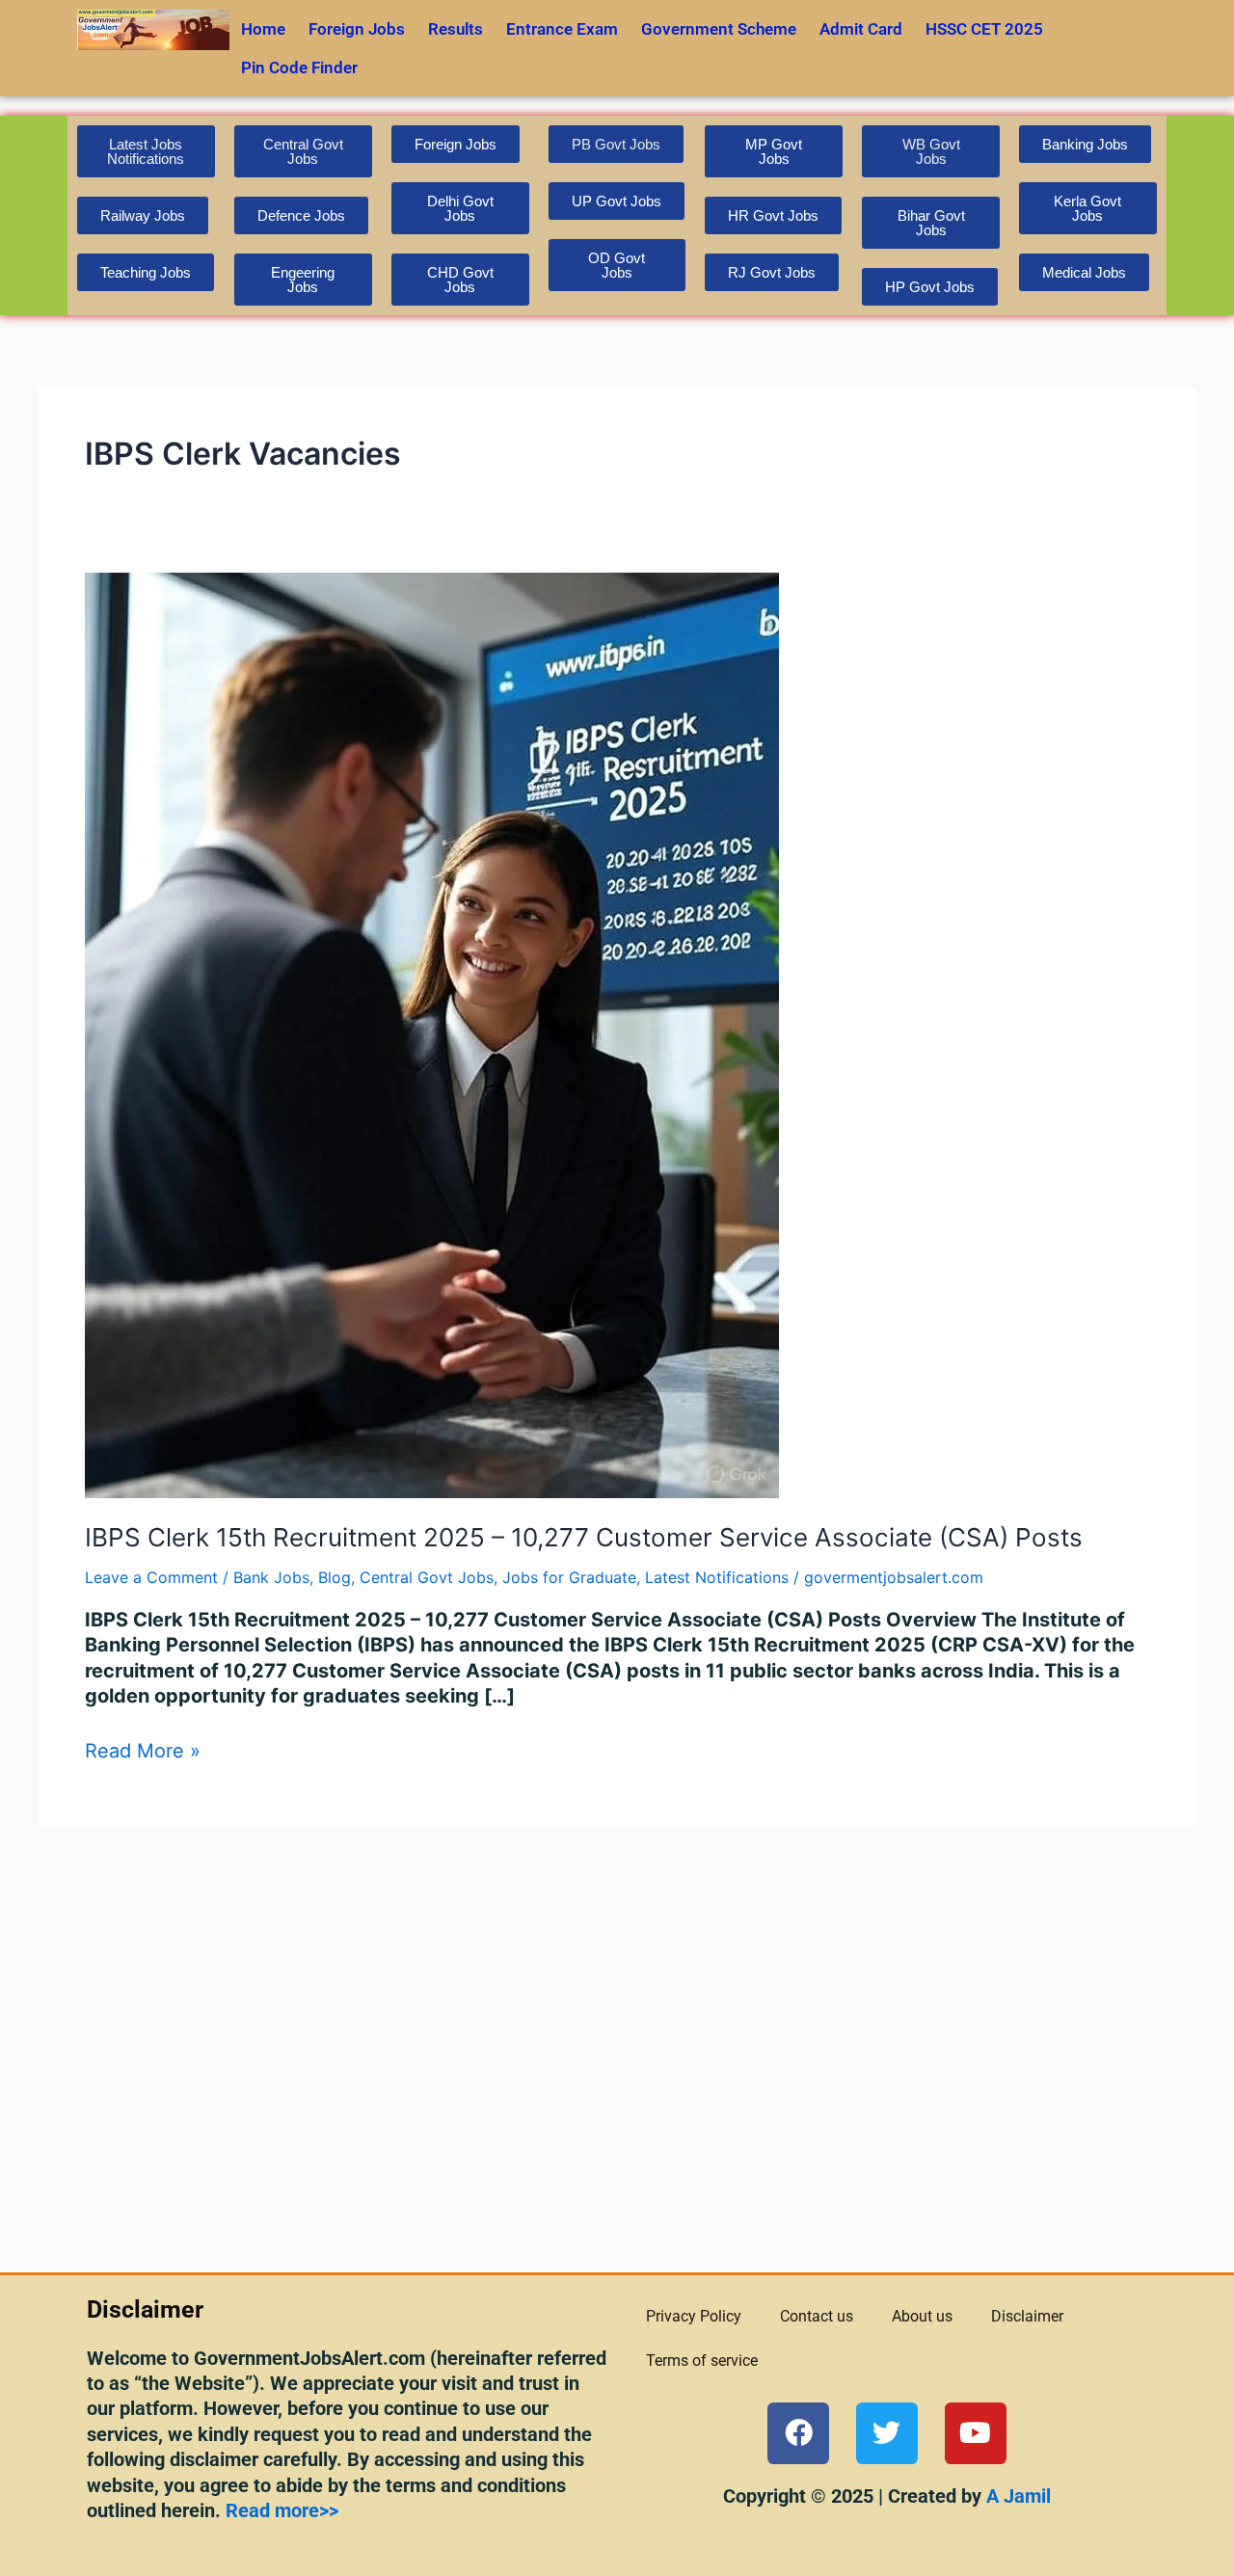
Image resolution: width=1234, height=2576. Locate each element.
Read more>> (282, 2510)
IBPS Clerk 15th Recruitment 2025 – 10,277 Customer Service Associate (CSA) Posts (584, 1537)
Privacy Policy (694, 2316)
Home (263, 29)
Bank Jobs (271, 1577)
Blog (335, 1577)
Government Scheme (719, 29)
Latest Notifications (717, 1577)
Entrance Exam (562, 29)
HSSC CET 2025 (984, 29)
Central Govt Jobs (427, 1577)
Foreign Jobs (357, 29)
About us (922, 2316)
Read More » (143, 1750)
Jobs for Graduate (569, 1577)
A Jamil (1016, 2496)
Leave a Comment (151, 1577)
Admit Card (861, 29)
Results (456, 29)
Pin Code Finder (299, 67)
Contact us (817, 2316)
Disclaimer (1027, 2316)
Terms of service (702, 2361)
